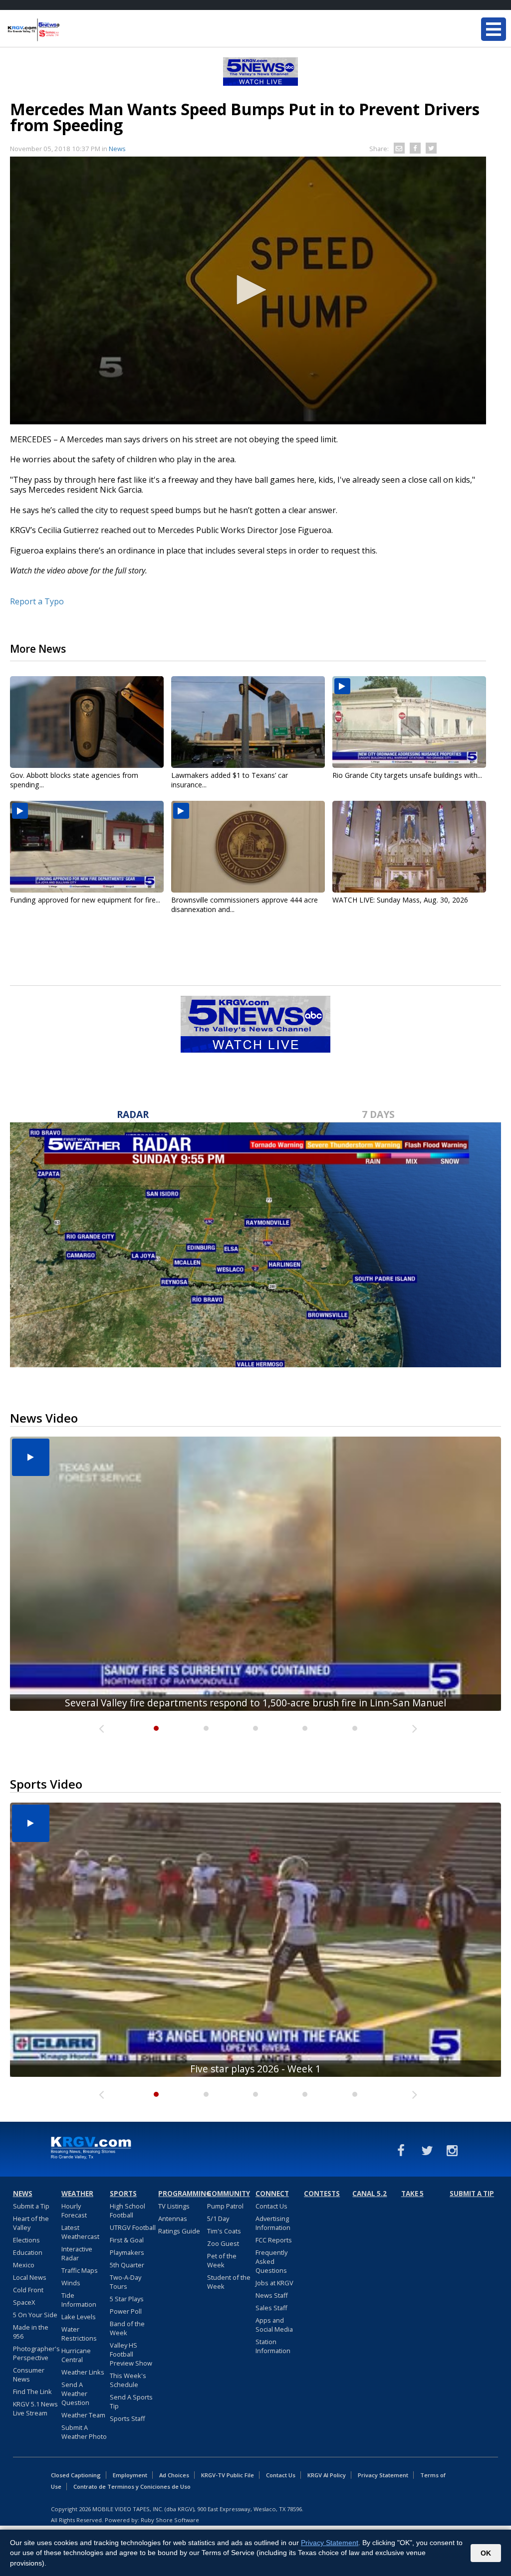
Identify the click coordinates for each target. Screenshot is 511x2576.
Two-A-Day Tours (126, 2282)
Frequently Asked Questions (271, 2261)
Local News (30, 2277)
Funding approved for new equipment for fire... (85, 900)
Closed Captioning (76, 2475)
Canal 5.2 (370, 2194)
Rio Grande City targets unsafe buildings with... (407, 775)
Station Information (273, 2346)
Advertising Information (273, 2223)
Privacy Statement (383, 2475)
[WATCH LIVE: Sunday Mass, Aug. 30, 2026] (409, 847)
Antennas (173, 2218)
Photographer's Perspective (36, 2353)
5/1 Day (218, 2218)
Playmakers (127, 2252)
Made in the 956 (31, 2332)
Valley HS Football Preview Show (131, 2354)
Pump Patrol (225, 2206)
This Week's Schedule (128, 2380)
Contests (322, 2194)
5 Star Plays (127, 2299)
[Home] (67, 30)
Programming (181, 2194)
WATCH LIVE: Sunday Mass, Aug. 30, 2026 (400, 900)
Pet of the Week (222, 2260)
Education (28, 2252)
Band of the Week (127, 2328)
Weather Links (83, 2372)
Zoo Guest (223, 2243)
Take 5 (412, 2194)
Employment (130, 2475)
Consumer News (29, 2375)
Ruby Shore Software (170, 2520)
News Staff (272, 2295)
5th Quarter (127, 2265)
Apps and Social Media (274, 2325)
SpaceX (24, 2302)
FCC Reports (274, 2240)
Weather (77, 2194)
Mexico (24, 2265)
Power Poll (126, 2311)
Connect (272, 2194)
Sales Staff (271, 2308)
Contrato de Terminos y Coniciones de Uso (132, 2486)
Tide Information (79, 2300)
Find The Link (32, 2392)
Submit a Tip (31, 2206)
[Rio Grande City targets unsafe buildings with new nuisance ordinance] (409, 722)
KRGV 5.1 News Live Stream (35, 2408)
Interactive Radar (77, 2253)
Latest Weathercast (80, 2232)
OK (486, 2553)
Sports (123, 2194)
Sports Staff (128, 2418)
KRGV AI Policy (327, 2475)
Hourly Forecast (74, 2210)
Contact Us (271, 2206)
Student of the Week (229, 2282)
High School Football (128, 2210)
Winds (71, 2283)
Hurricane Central (76, 2355)
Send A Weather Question (75, 2393)
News (117, 149)
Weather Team (83, 2415)
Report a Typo (37, 601)
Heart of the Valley (31, 2223)
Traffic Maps (80, 2270)
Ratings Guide (179, 2231)
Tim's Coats (224, 2231)
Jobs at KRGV (274, 2283)
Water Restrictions (79, 2334)
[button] (248, 290)
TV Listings (174, 2206)
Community (229, 2194)
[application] (248, 290)
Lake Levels (79, 2317)
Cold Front (28, 2290)
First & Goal (127, 2240)
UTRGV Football (133, 2227)
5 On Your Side (35, 2315)
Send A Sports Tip (131, 2401)
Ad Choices (174, 2475)
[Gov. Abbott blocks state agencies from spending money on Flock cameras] (87, 722)
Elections (26, 2240)
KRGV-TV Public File (228, 2475)
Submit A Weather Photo (84, 2432)
